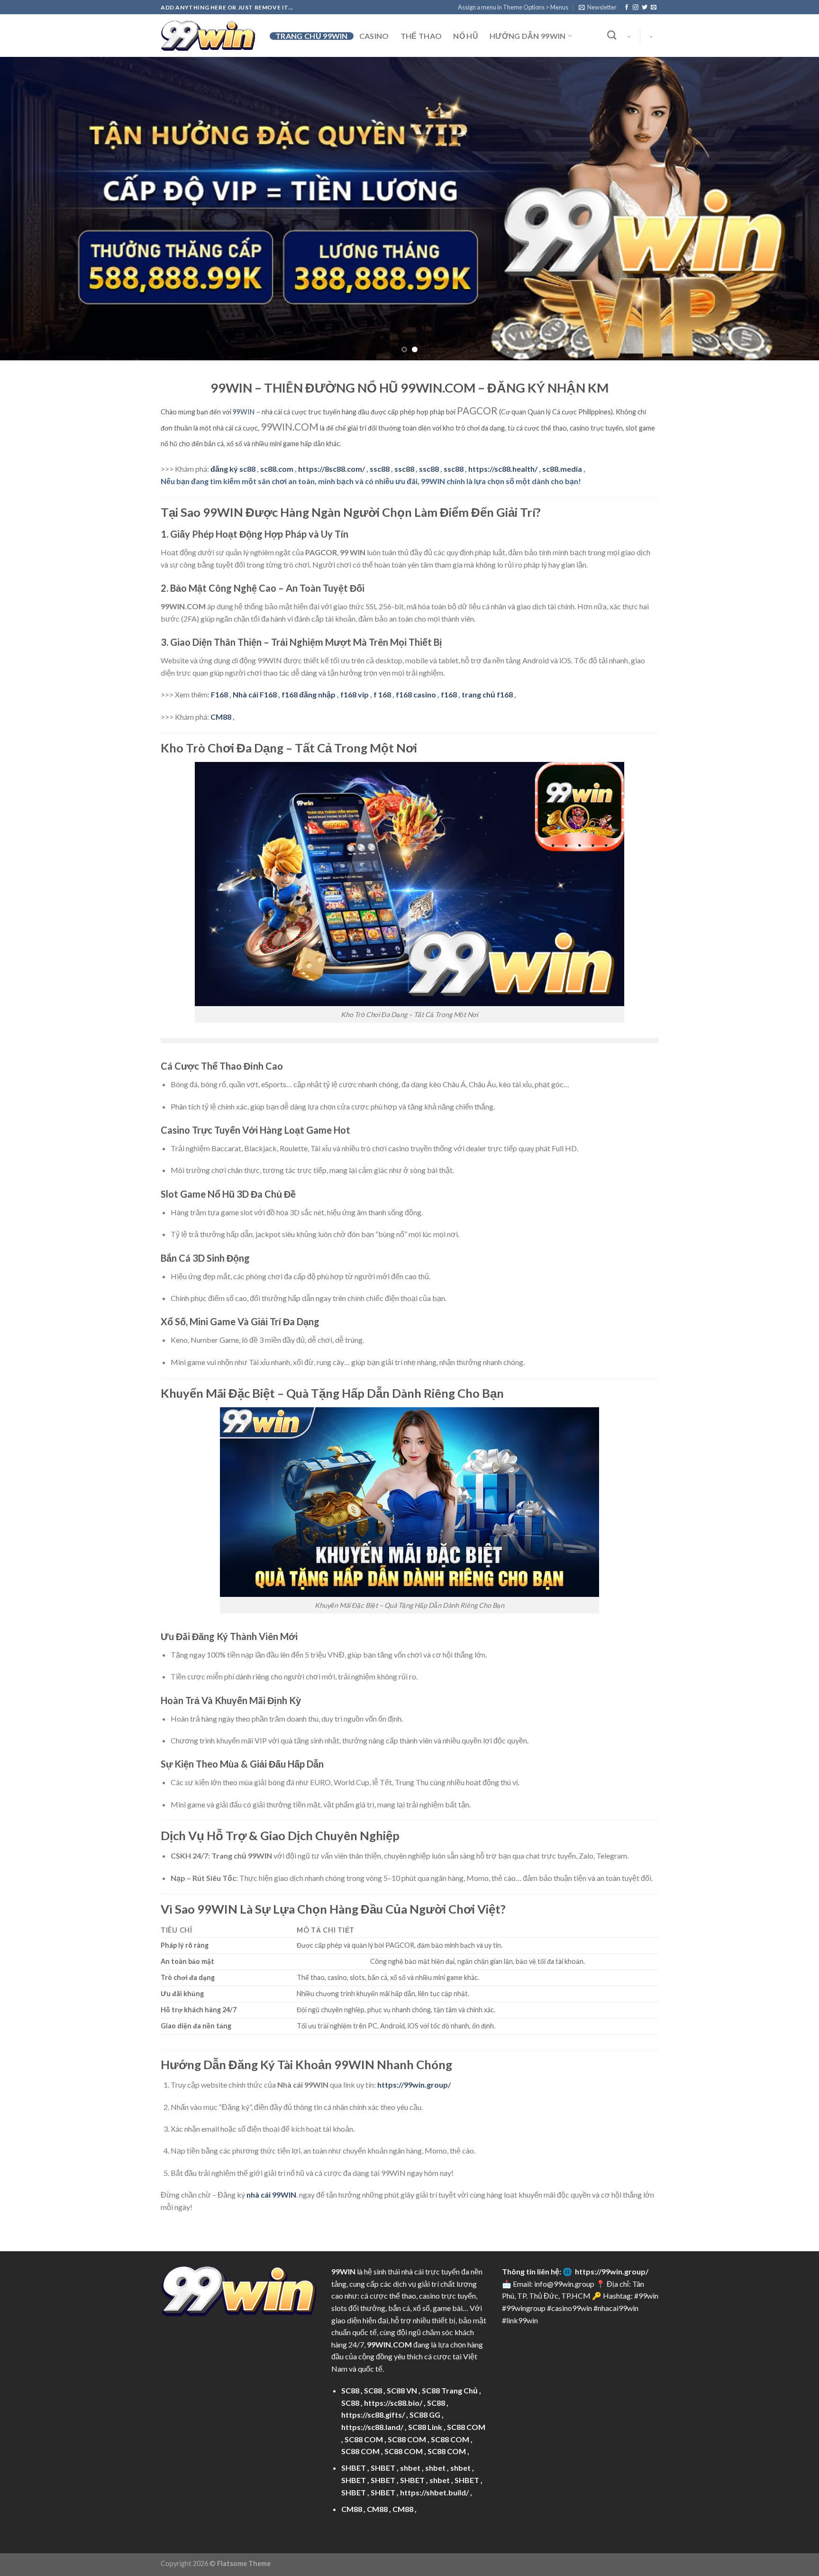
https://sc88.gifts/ (373, 2367)
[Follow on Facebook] (627, 8)
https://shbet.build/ (434, 2445)
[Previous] (28, 185)
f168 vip (355, 647)
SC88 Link (425, 2379)
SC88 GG (425, 2367)
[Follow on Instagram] (636, 8)
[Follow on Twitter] (645, 8)
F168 (219, 647)
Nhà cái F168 (255, 647)
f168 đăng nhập (309, 647)
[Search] (612, 35)
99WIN (244, 364)
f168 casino (416, 647)
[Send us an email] (654, 8)
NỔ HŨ (466, 36)
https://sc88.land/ (372, 2379)
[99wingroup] (208, 36)
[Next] (791, 185)
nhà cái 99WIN (271, 2147)
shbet (410, 2420)
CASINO (374, 36)
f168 (449, 647)
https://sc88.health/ (503, 421)
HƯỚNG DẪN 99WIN (528, 36)
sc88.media (562, 421)
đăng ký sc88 (233, 421)
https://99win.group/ (612, 2224)
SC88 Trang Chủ (450, 2343)
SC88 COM (466, 2379)
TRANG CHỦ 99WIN (312, 36)
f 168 (382, 647)
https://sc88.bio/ (393, 2355)
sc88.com (277, 421)
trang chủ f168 (487, 647)
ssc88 (380, 421)
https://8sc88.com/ (332, 421)
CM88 (221, 669)
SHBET (354, 2420)
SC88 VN (402, 2343)
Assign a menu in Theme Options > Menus (513, 7)
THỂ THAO (421, 36)
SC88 (350, 2343)
